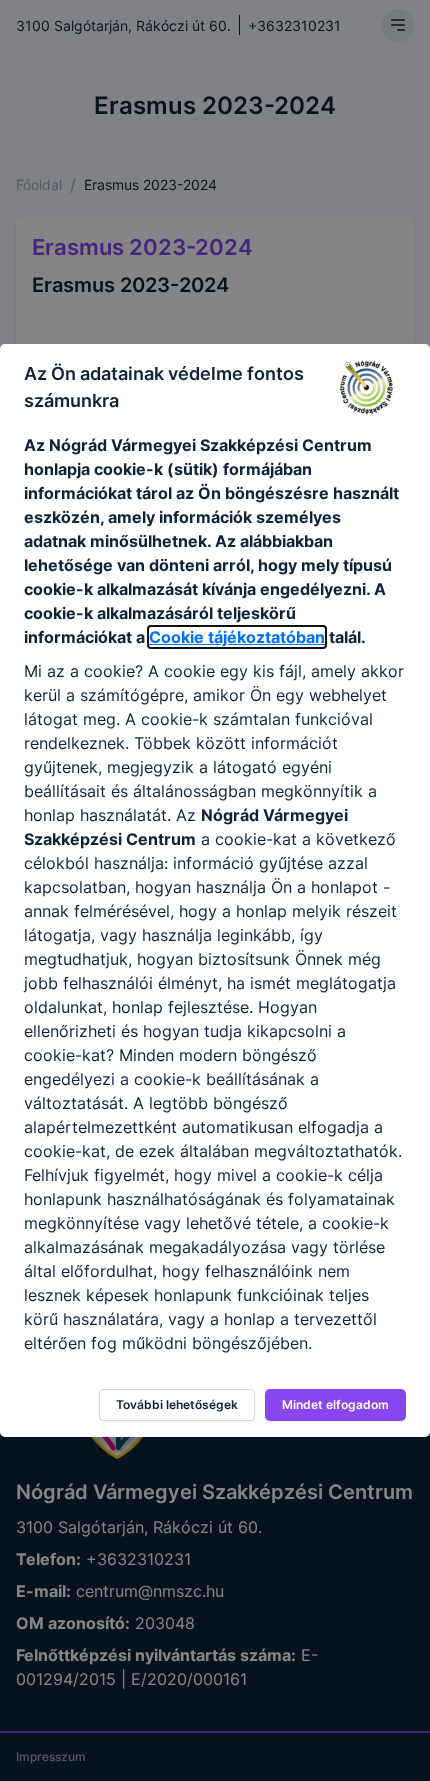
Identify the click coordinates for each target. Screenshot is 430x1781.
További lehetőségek (177, 1404)
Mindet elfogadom (335, 1404)
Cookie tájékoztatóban (237, 637)
